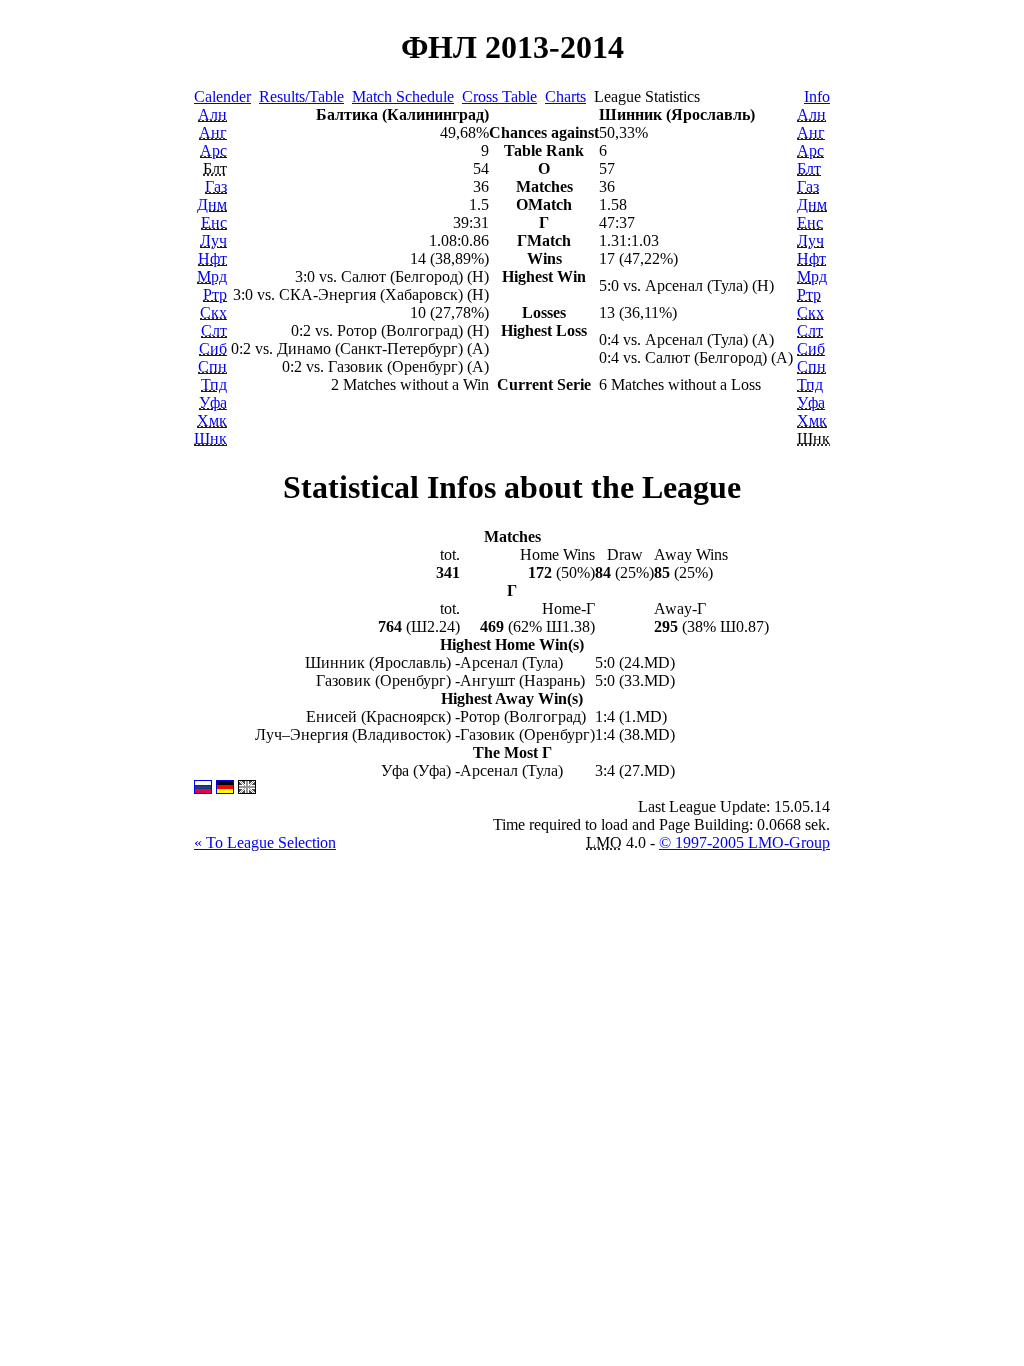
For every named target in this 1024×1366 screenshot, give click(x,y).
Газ (216, 186)
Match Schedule (403, 96)
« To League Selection (265, 842)
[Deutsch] (225, 788)
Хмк (212, 420)
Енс (214, 222)
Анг (213, 132)
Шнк (210, 438)
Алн (212, 114)
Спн (212, 366)
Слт (214, 330)
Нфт (212, 258)
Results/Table (301, 96)
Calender (222, 96)
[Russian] (203, 788)
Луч (213, 240)
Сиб (213, 348)
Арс (213, 150)
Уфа (213, 402)
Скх (213, 312)
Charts (565, 96)
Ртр (215, 294)
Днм (212, 204)
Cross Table (499, 96)
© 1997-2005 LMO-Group (744, 842)
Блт (809, 168)
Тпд (214, 384)
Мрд (212, 276)
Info (817, 96)
